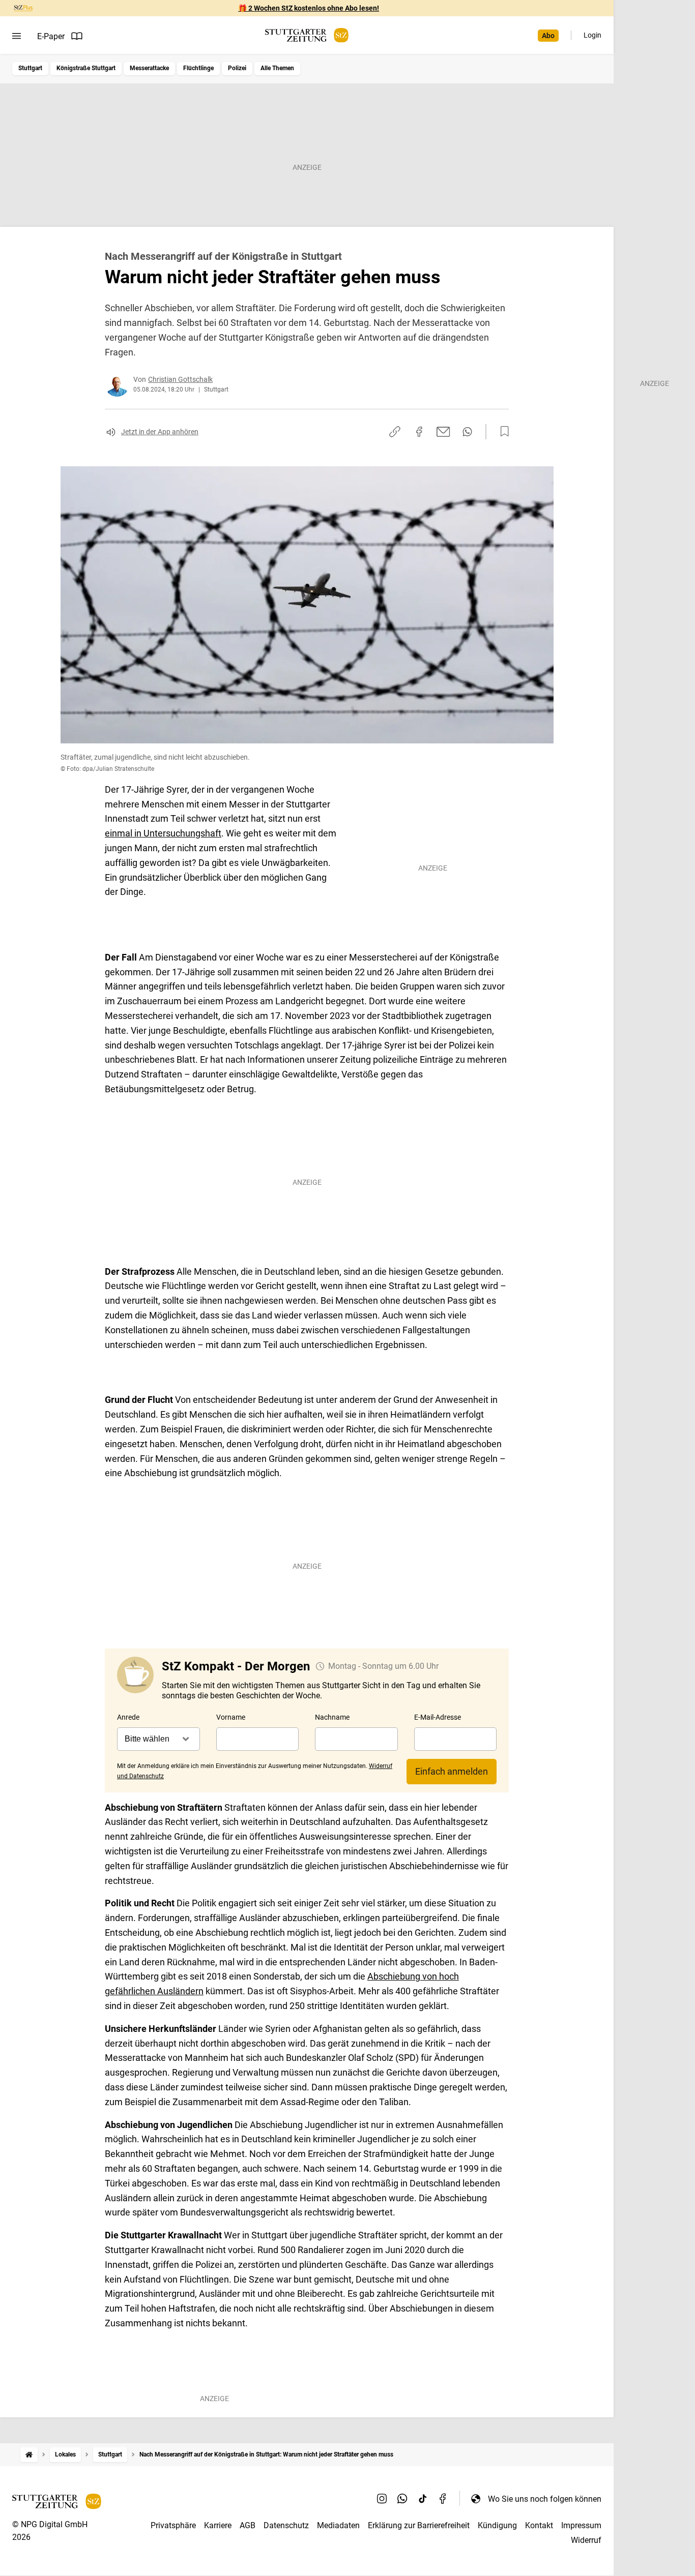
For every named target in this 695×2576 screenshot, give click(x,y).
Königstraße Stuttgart (86, 68)
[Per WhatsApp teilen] (467, 432)
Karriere (218, 2525)
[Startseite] (29, 2455)
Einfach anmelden (452, 1771)
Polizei (237, 68)
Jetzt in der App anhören (160, 432)
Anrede (128, 1717)
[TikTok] (423, 2499)
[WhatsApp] (402, 2499)
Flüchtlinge (198, 68)
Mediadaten (338, 2525)
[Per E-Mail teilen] (443, 432)
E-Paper (51, 36)
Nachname (332, 1717)
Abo (548, 36)
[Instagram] (382, 2499)
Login (592, 35)
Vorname (231, 1717)
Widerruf (586, 2540)
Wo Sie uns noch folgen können (545, 2499)
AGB (248, 2525)
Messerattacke (149, 68)
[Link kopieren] (395, 432)
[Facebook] (443, 2499)
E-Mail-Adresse (438, 1717)
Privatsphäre (173, 2525)
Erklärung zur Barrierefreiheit (419, 2525)
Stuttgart (30, 68)
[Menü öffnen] (17, 36)
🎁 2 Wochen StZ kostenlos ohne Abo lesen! (309, 8)
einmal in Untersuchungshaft (163, 833)
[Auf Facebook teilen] (419, 432)
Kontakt (539, 2525)
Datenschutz (286, 2525)
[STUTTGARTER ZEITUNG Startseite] (307, 35)
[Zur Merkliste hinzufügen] (502, 432)
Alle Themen (277, 68)
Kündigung (497, 2525)
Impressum (581, 2525)
